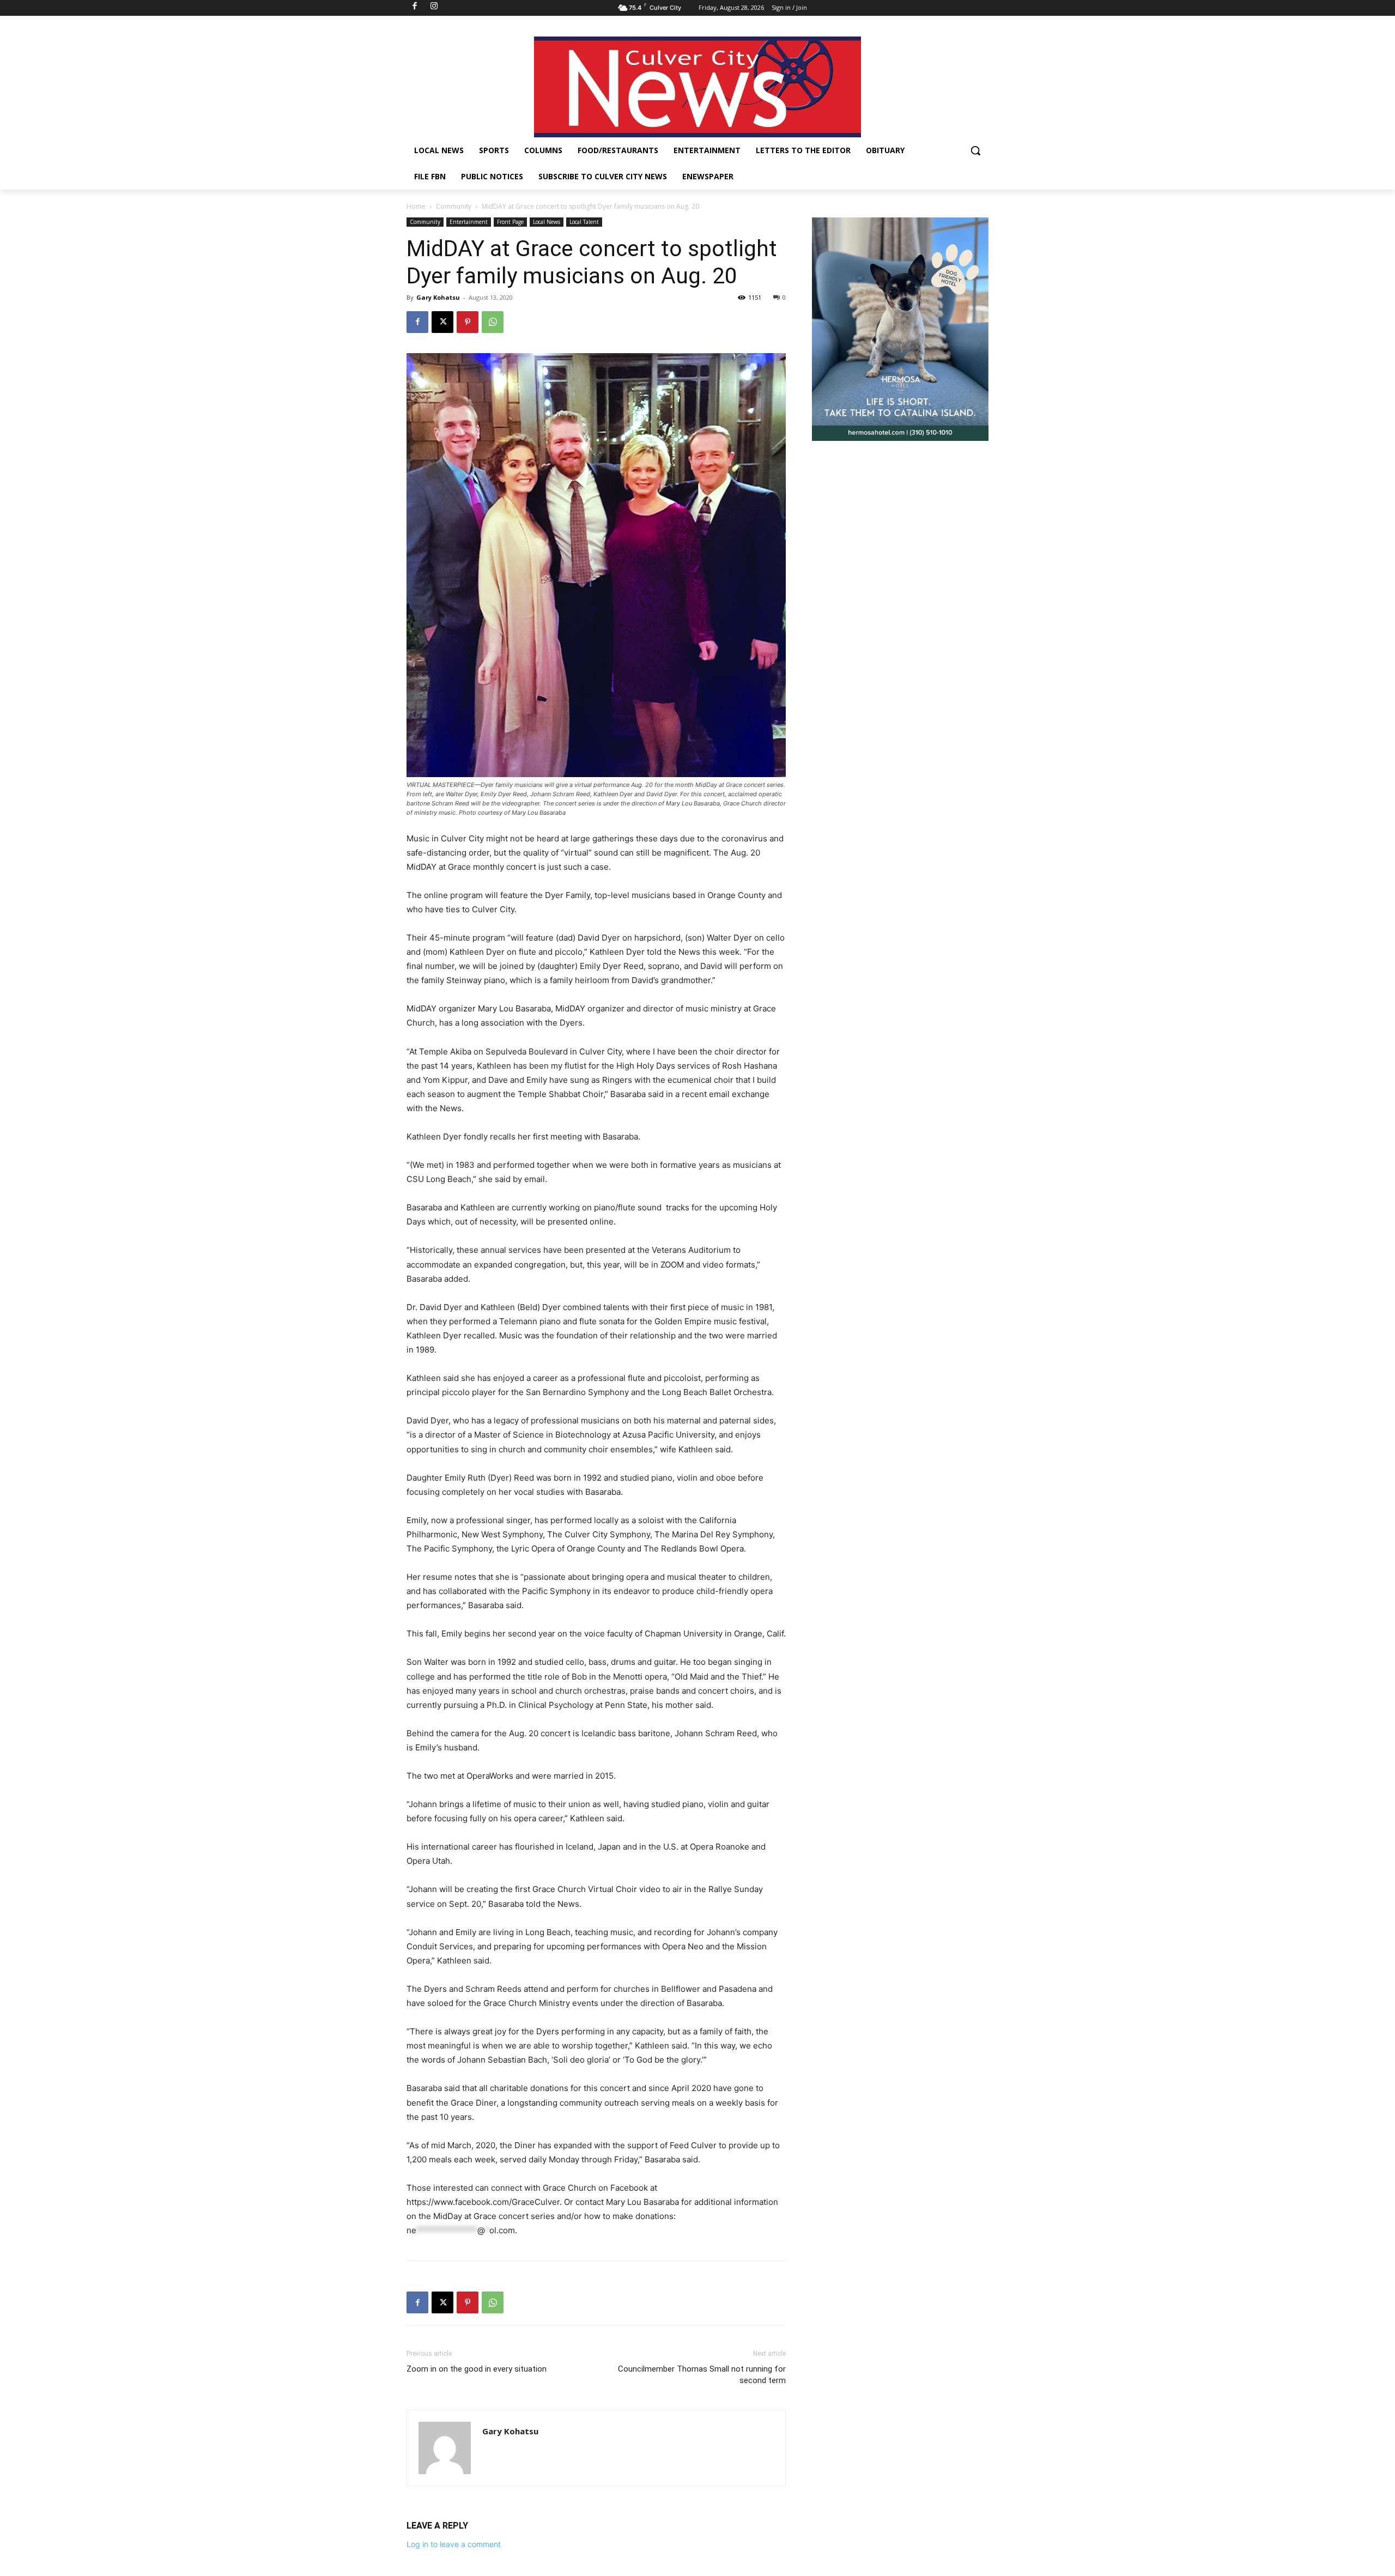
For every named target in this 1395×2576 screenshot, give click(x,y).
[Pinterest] (468, 322)
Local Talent (584, 222)
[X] (442, 322)
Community (454, 206)
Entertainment (469, 222)
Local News (547, 222)
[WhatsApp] (493, 322)
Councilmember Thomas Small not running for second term (702, 2375)
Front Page (510, 222)
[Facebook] (417, 322)
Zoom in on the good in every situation (477, 2369)
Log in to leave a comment (454, 2544)
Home (416, 206)
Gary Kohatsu (438, 297)
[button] (975, 150)
